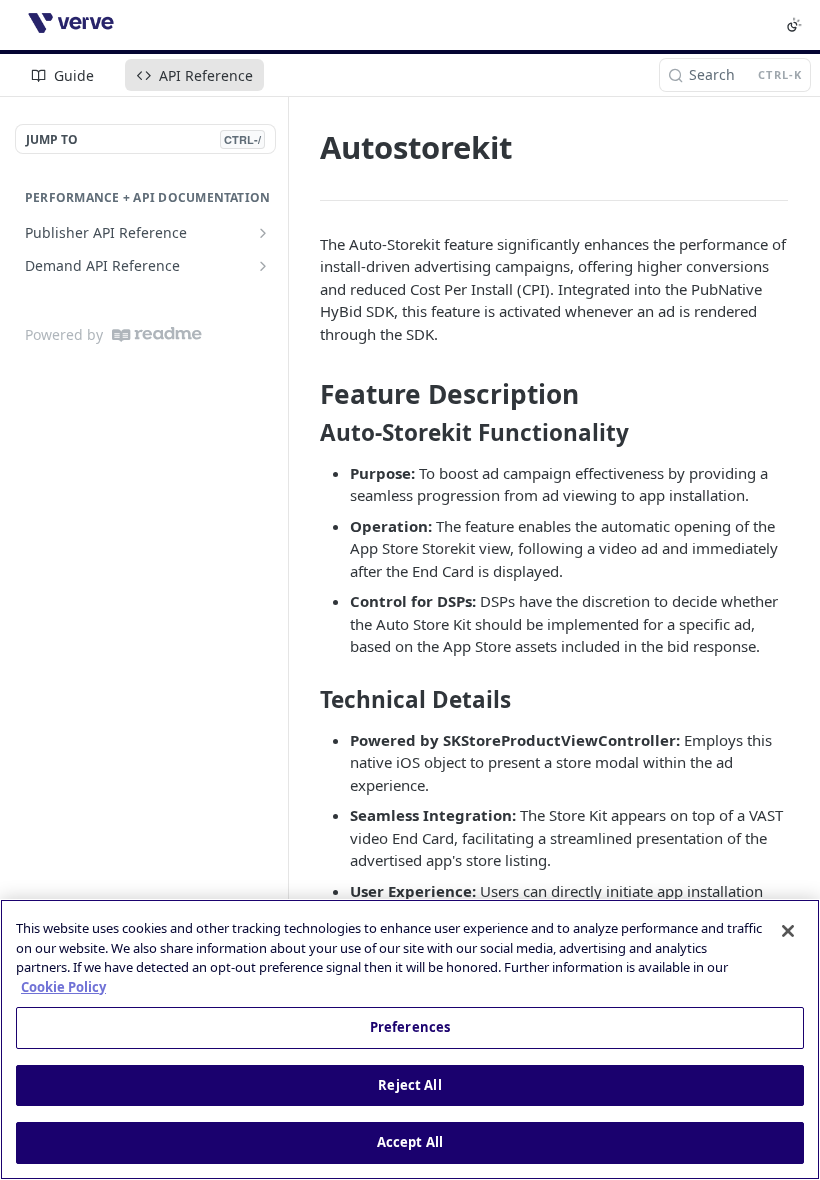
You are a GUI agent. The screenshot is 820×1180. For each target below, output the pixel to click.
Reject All (409, 1085)
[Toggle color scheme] (794, 25)
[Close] (788, 931)
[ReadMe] (157, 334)
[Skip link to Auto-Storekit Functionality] (306, 433)
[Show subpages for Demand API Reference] (263, 266)
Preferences (410, 1027)
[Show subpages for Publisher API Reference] (263, 233)
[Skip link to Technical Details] (306, 700)
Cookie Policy (63, 987)
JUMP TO (143, 139)
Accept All (410, 1142)
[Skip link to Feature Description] (306, 395)
